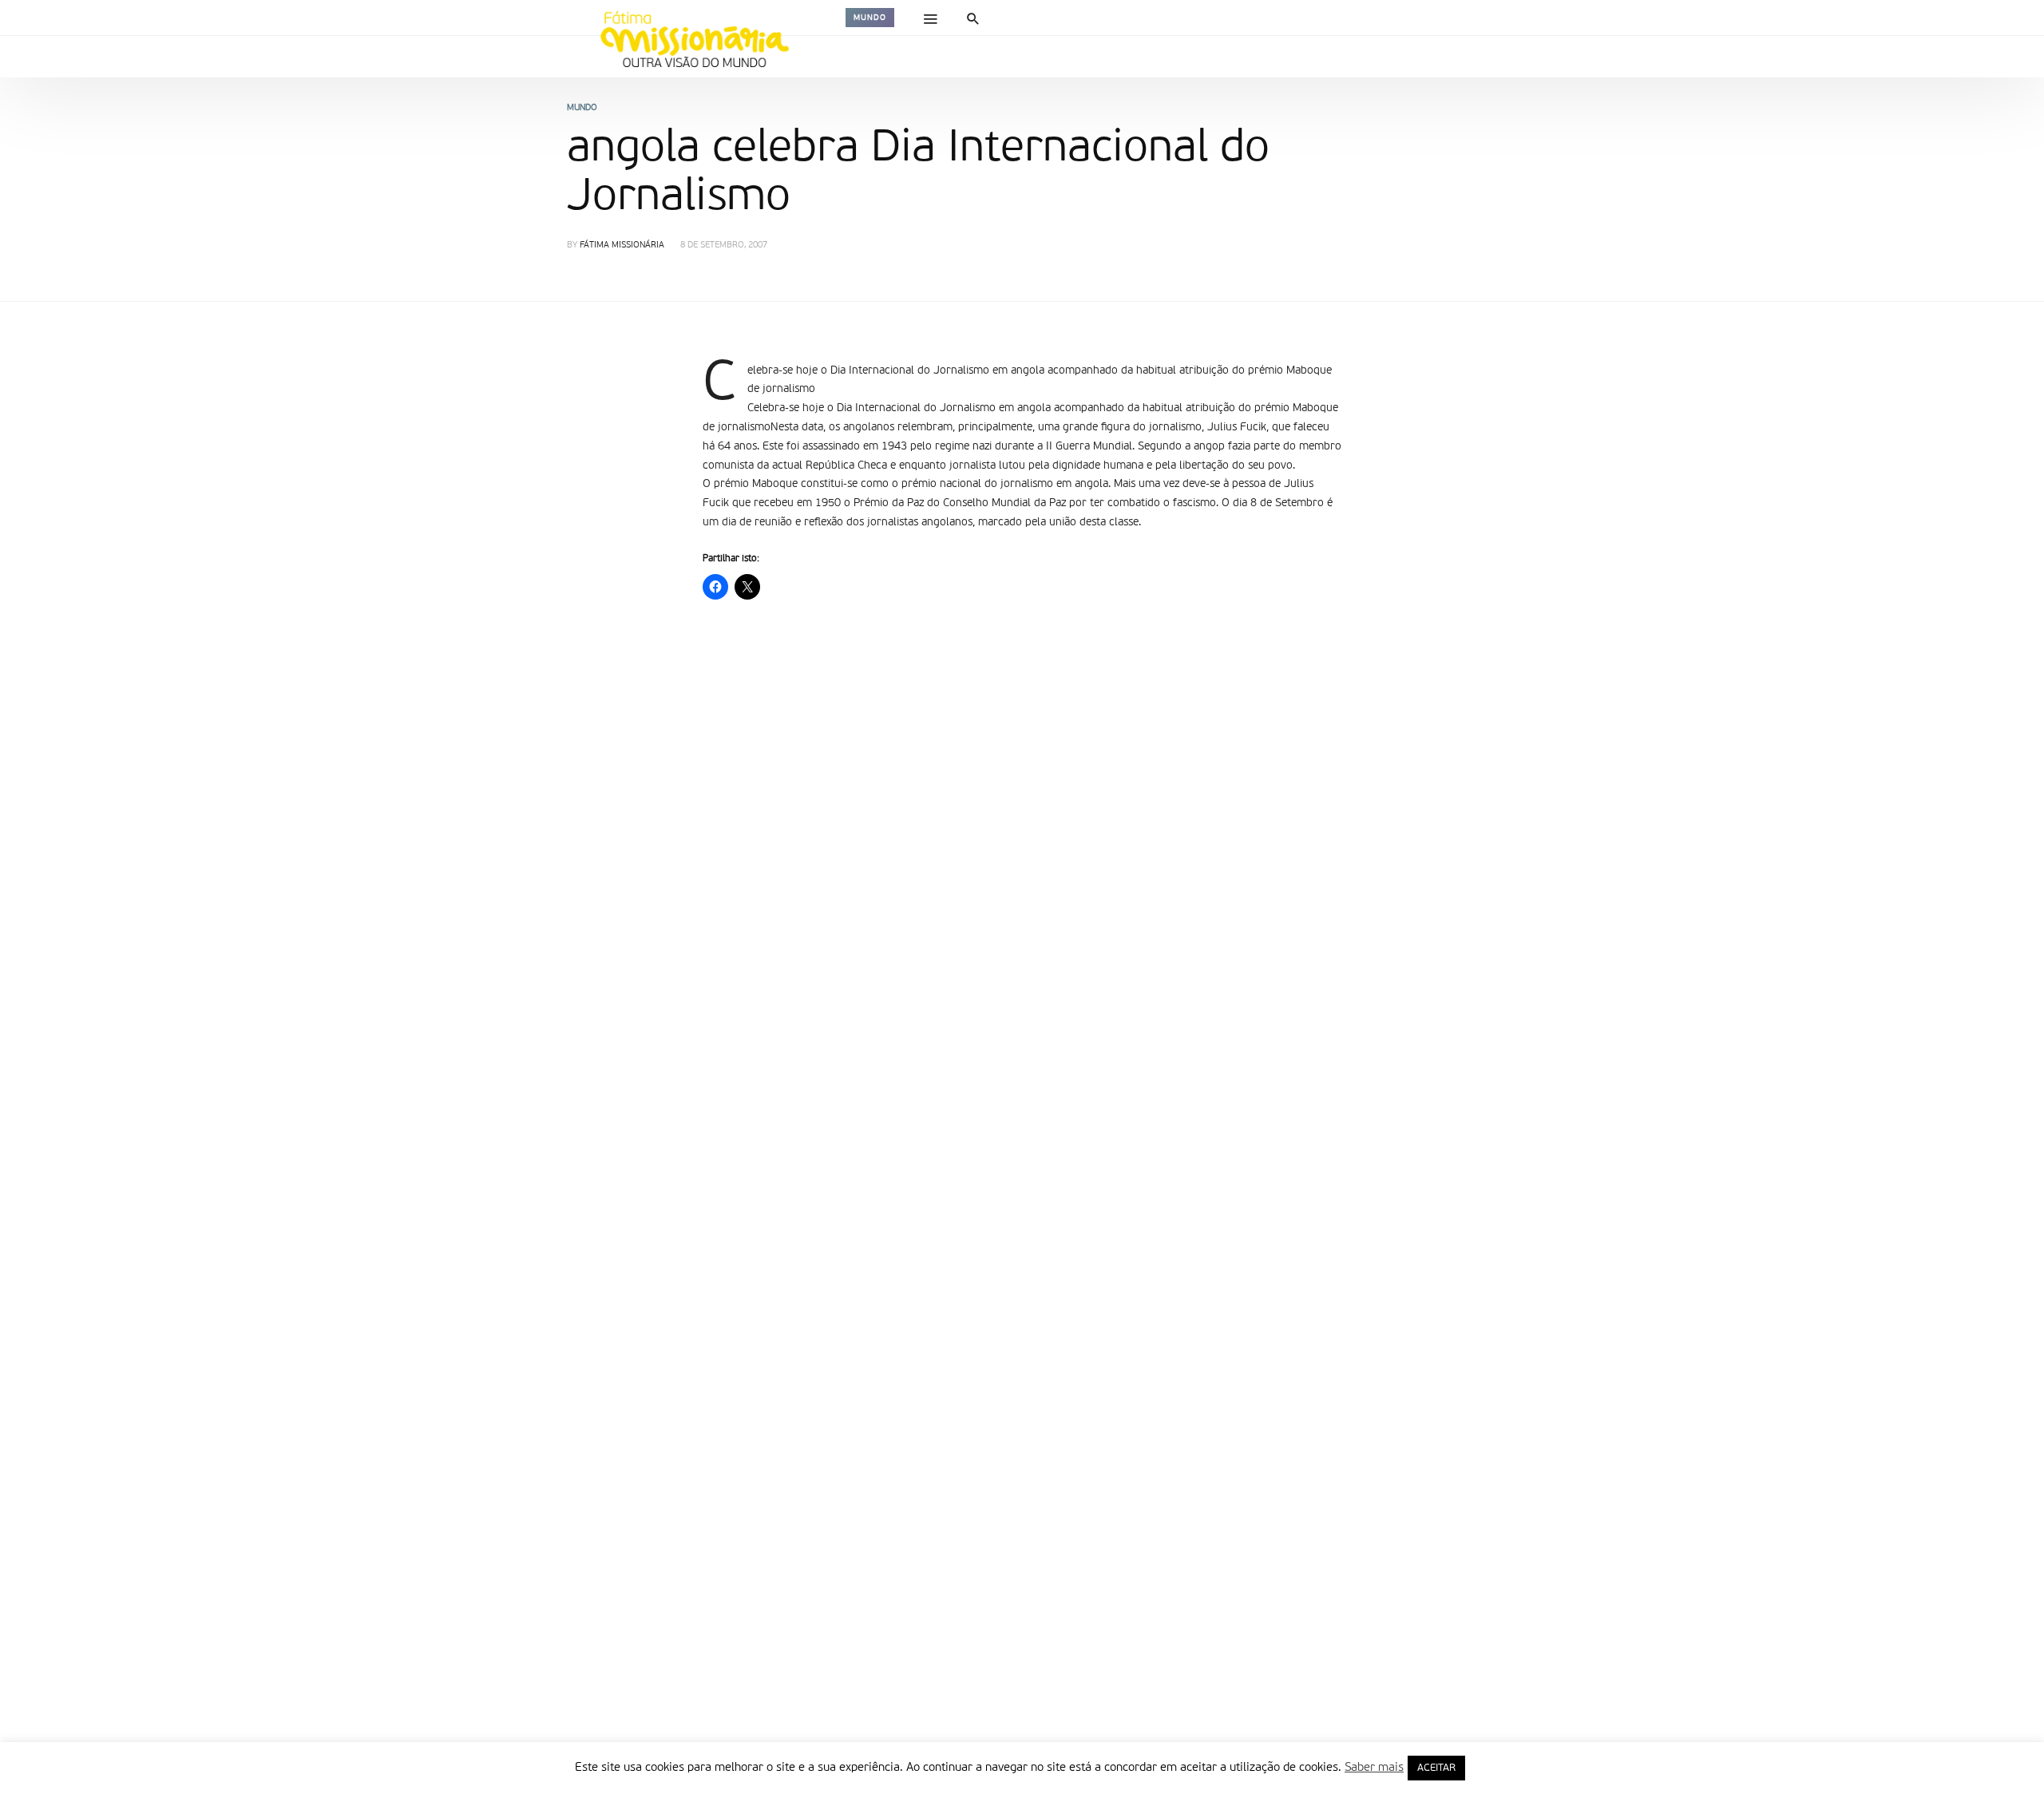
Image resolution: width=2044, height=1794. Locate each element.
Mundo (870, 18)
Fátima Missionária (622, 246)
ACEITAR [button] (1436, 1768)
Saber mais (1374, 1767)
